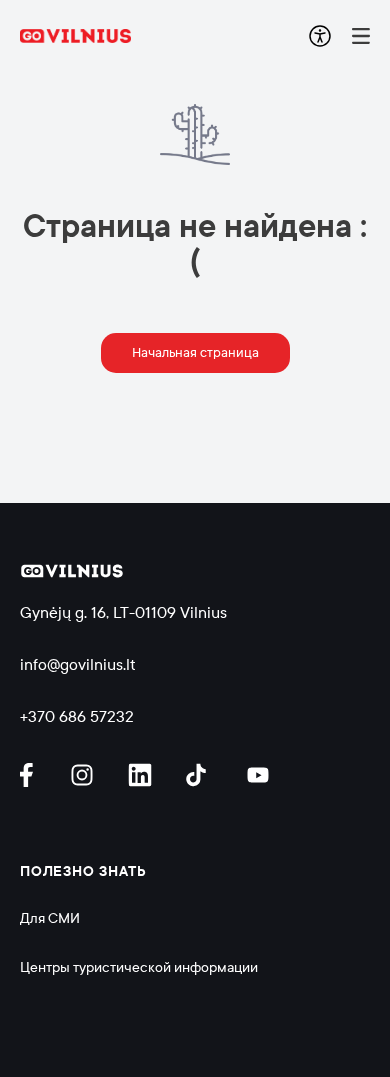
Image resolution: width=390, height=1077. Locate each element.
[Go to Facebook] (35, 775)
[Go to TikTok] (201, 775)
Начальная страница (195, 353)
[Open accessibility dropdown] (320, 36)
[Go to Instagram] (85, 775)
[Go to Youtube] (259, 775)
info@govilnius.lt (78, 664)
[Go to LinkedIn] (143, 775)
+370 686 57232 (77, 716)
